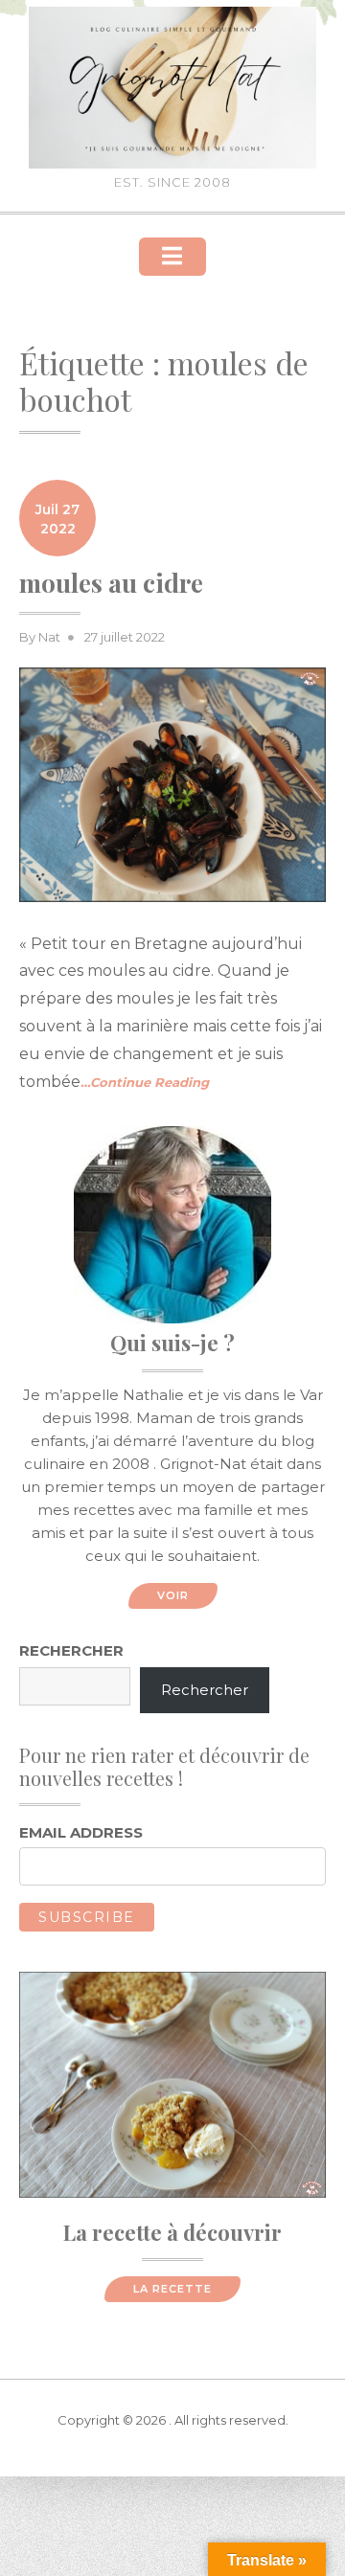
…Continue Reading (145, 1082)
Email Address (81, 1832)
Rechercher (71, 1650)
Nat (49, 637)
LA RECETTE (172, 2289)
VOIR (173, 1595)
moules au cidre (111, 583)
